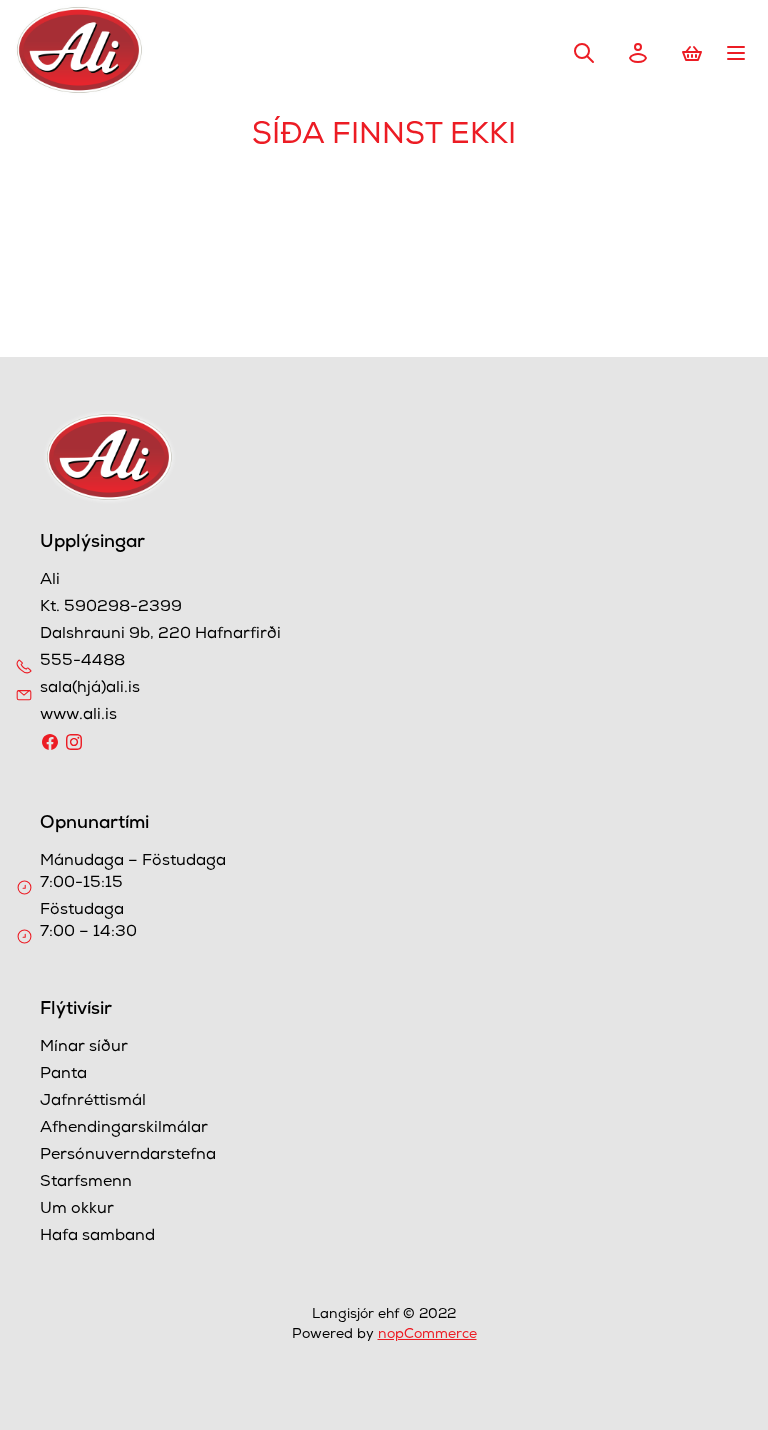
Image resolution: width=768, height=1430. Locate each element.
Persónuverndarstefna (128, 1156)
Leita (584, 53)
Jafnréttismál (93, 1102)
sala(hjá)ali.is (90, 689)
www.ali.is (78, 716)
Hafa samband (97, 1237)
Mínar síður (84, 1048)
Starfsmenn (86, 1183)
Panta (63, 1075)
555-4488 (82, 662)
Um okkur (77, 1210)
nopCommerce (427, 1335)
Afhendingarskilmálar (124, 1129)
